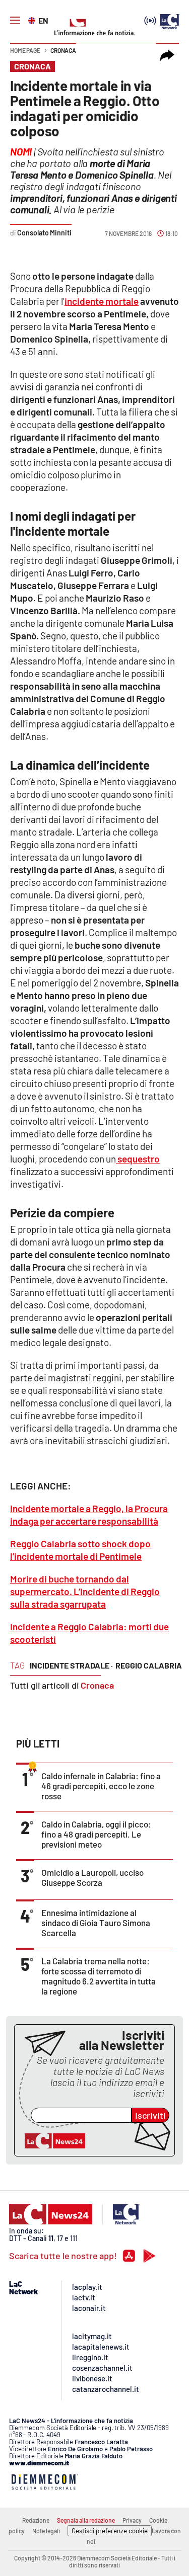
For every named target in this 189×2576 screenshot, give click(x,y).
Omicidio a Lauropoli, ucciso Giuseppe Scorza (92, 1877)
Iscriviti (150, 2115)
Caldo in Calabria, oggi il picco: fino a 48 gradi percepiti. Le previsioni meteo (96, 1834)
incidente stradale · (71, 1665)
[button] (167, 55)
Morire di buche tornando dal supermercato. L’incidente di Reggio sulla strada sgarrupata (85, 1591)
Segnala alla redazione (86, 2520)
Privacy (132, 2520)
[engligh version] (33, 20)
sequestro (138, 1159)
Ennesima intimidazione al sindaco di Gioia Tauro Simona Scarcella (96, 1923)
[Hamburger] (15, 21)
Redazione (36, 2520)
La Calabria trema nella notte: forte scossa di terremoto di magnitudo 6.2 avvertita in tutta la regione (99, 1976)
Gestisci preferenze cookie (110, 2531)
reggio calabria (149, 1665)
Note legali (46, 2531)
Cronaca (63, 50)
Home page (25, 50)
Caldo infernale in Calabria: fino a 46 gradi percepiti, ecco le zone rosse (101, 1786)
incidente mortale (102, 301)
